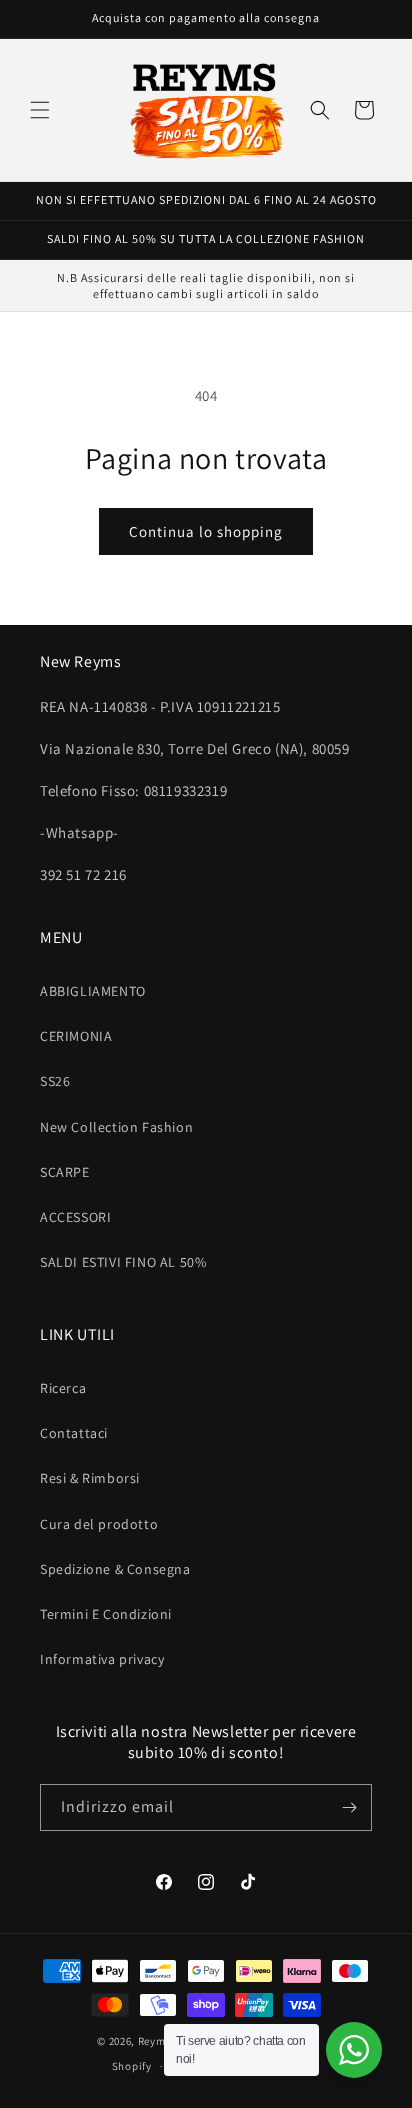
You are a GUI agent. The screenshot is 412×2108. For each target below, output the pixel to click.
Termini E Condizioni (106, 1614)
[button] (40, 110)
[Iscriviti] (349, 1807)
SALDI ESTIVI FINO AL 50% (123, 1262)
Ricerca (63, 1388)
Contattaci (74, 1433)
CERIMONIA (76, 1036)
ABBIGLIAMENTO (93, 991)
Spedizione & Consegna (115, 1569)
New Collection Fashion (116, 1127)
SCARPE (65, 1172)
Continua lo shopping (206, 531)
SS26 (55, 1081)
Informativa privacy (102, 1659)
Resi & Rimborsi (90, 1478)
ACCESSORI (75, 1217)
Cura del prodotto (99, 1524)
